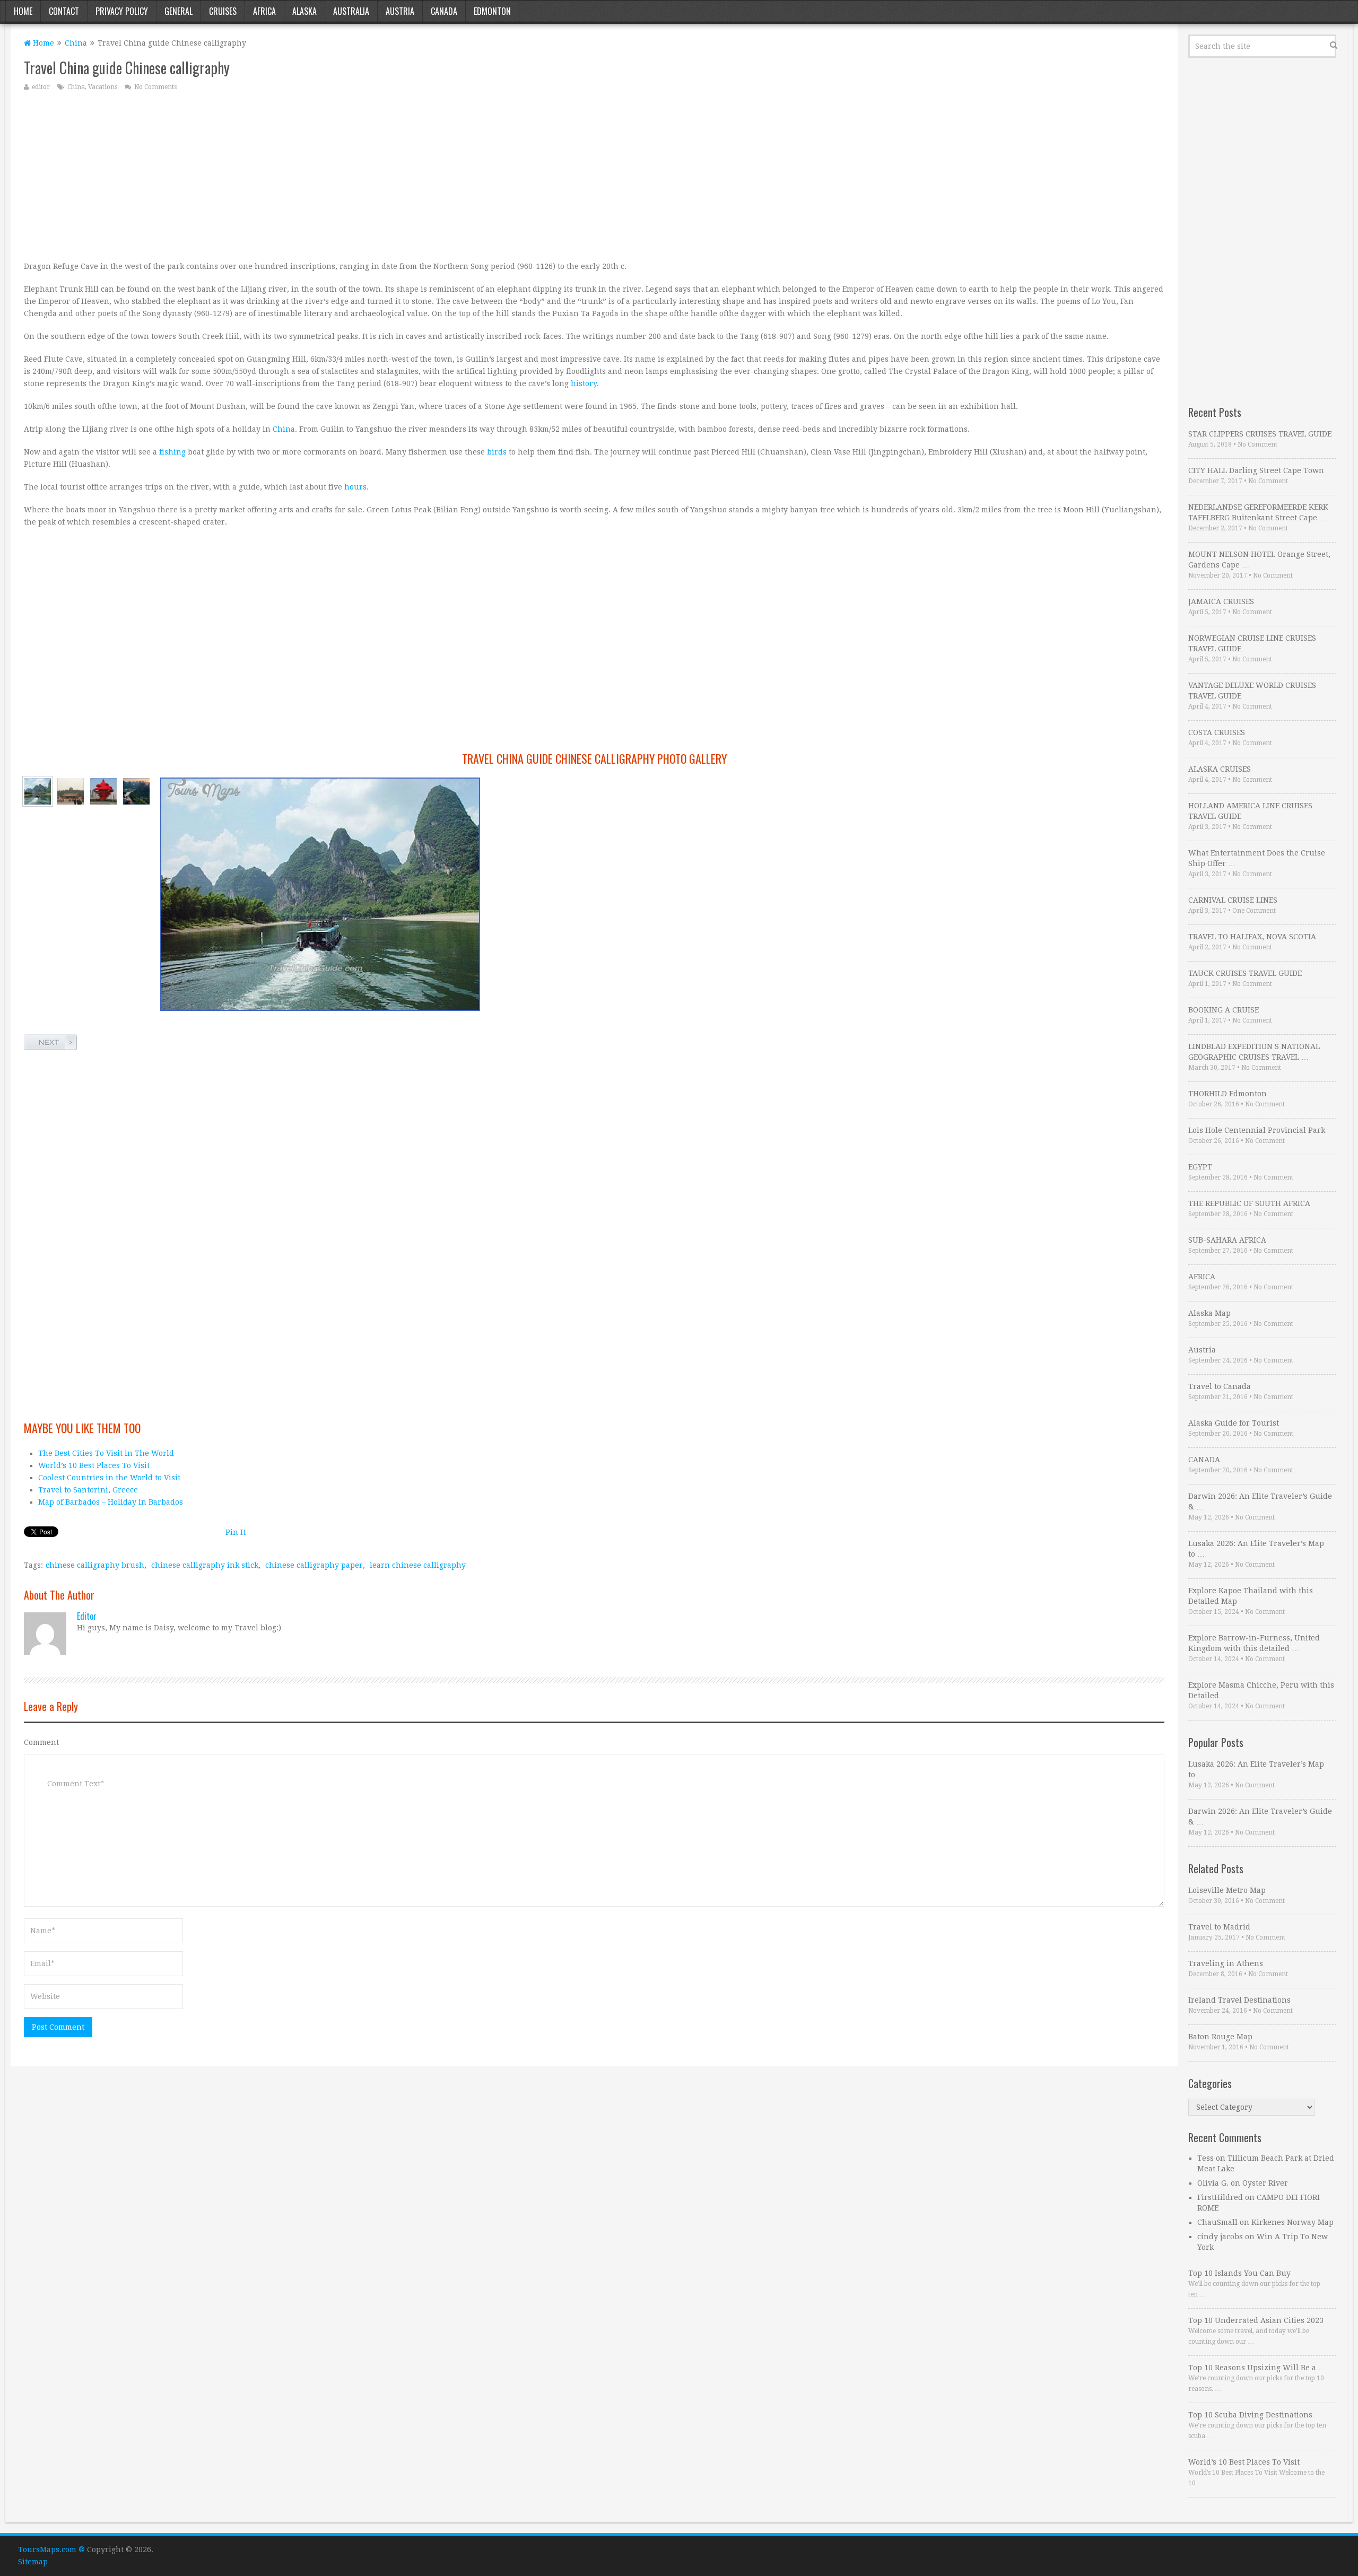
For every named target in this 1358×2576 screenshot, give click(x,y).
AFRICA (1202, 1277)
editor (41, 87)
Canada (444, 11)
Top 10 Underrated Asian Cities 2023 (1256, 2320)
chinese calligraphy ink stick (205, 1565)
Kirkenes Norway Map (1292, 2222)
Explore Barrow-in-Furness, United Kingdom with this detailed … (1254, 1643)
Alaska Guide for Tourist (1234, 1423)
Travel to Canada (1220, 1386)
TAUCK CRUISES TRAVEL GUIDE (1245, 973)
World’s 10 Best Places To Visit (94, 1465)
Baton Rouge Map (1220, 2037)
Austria (400, 11)
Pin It (236, 1532)
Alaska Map (1209, 1313)
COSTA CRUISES (1217, 732)
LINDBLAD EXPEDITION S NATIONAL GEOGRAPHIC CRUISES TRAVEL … (1254, 1052)
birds (497, 452)
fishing (172, 452)
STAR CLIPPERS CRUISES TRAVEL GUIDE (1260, 434)
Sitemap (33, 2562)
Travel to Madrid (1219, 1927)
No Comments (155, 87)
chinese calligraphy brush (95, 1565)
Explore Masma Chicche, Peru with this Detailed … (1261, 1690)
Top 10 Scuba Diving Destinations (1250, 2415)
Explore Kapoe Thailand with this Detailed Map (1251, 1596)
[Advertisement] (342, 176)
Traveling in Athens (1226, 1963)
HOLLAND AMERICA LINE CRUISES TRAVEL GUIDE (1250, 811)
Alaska (304, 11)
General (179, 11)
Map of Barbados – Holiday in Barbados (111, 1502)
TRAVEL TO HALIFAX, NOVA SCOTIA (1252, 937)
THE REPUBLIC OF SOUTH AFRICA (1249, 1203)
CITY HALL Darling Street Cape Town (1256, 470)
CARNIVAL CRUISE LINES (1233, 900)
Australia (351, 11)
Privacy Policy (122, 11)
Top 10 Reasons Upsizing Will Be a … (1257, 2368)
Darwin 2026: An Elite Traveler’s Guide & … (1260, 1501)
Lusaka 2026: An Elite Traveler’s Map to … (1256, 1549)
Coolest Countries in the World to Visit (109, 1478)
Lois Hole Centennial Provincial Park (1257, 1130)
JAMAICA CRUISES (1221, 601)
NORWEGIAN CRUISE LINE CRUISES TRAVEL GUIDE (1252, 643)
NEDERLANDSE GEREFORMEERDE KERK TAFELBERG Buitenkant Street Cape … (1258, 512)
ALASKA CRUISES (1220, 769)
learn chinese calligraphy (418, 1565)
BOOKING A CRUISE (1224, 1010)
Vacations (103, 87)
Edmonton (492, 11)
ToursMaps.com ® (51, 2549)
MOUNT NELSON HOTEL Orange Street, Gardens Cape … (1259, 560)
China (76, 43)
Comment (41, 1742)
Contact (64, 11)
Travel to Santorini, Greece (88, 1490)
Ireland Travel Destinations (1239, 2000)
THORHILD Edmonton (1228, 1094)
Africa (264, 11)
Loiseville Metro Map (1227, 1890)
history (584, 383)
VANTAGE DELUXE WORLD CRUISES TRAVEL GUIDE (1252, 691)
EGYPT (1200, 1167)
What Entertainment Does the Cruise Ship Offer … (1257, 858)
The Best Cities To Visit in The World (106, 1453)
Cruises (223, 11)
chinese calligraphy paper (314, 1565)
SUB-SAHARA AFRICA (1227, 1240)
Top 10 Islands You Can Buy (1239, 2273)
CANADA (1204, 1460)
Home (23, 11)
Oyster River (1265, 2183)
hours (355, 487)
